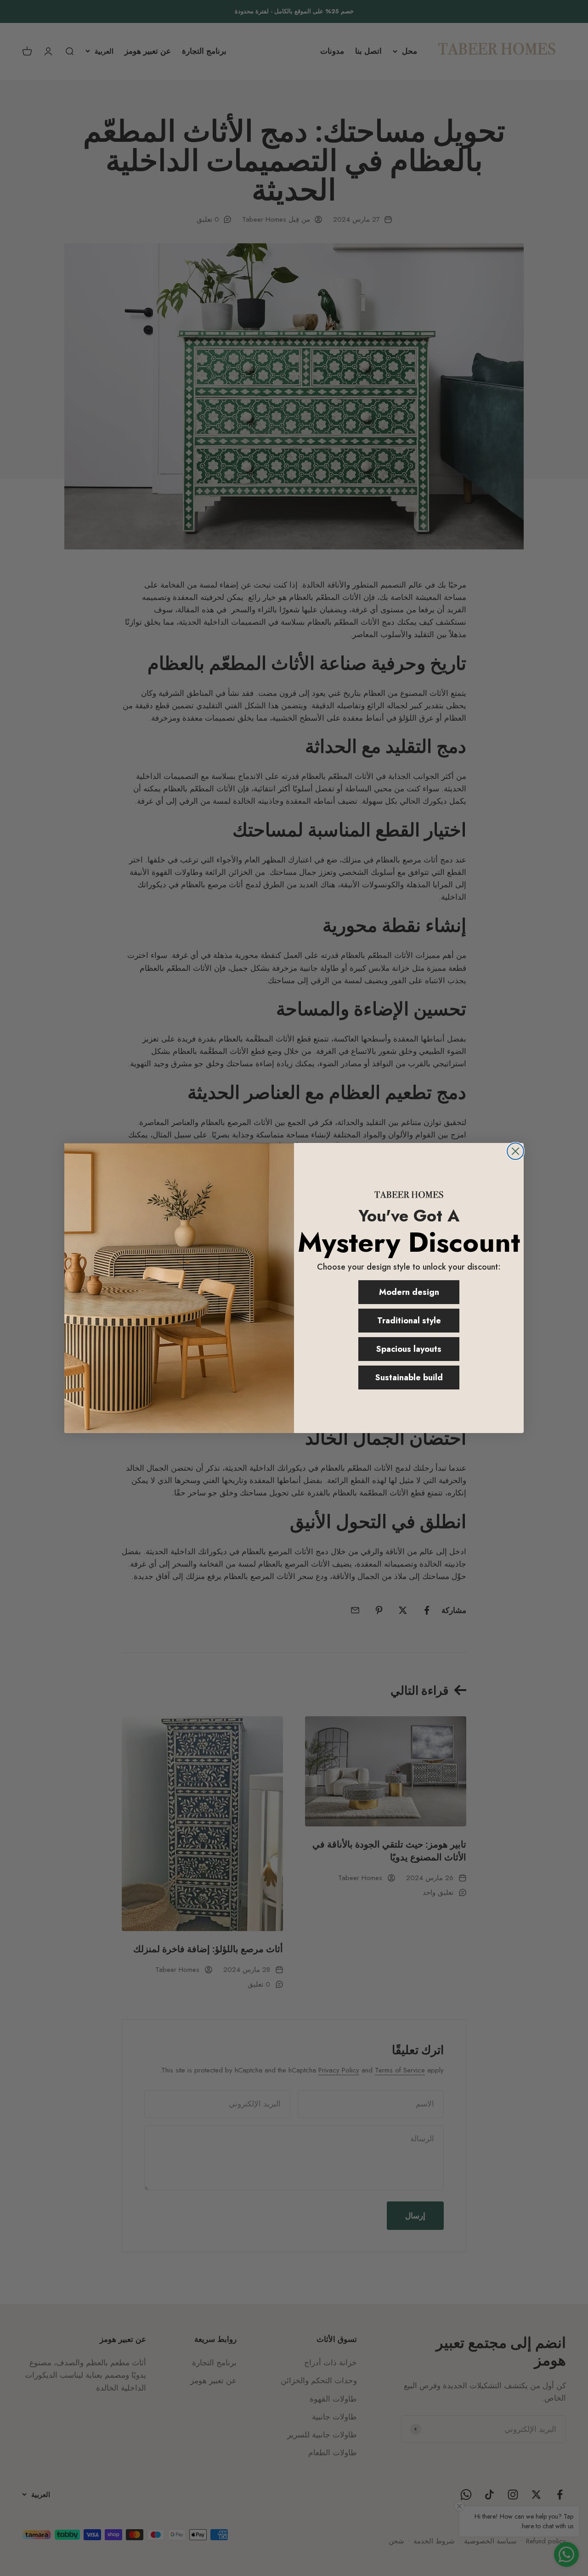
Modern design (409, 1292)
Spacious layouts (409, 1349)
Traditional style (409, 1321)
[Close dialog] (515, 1151)
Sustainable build (409, 1378)
